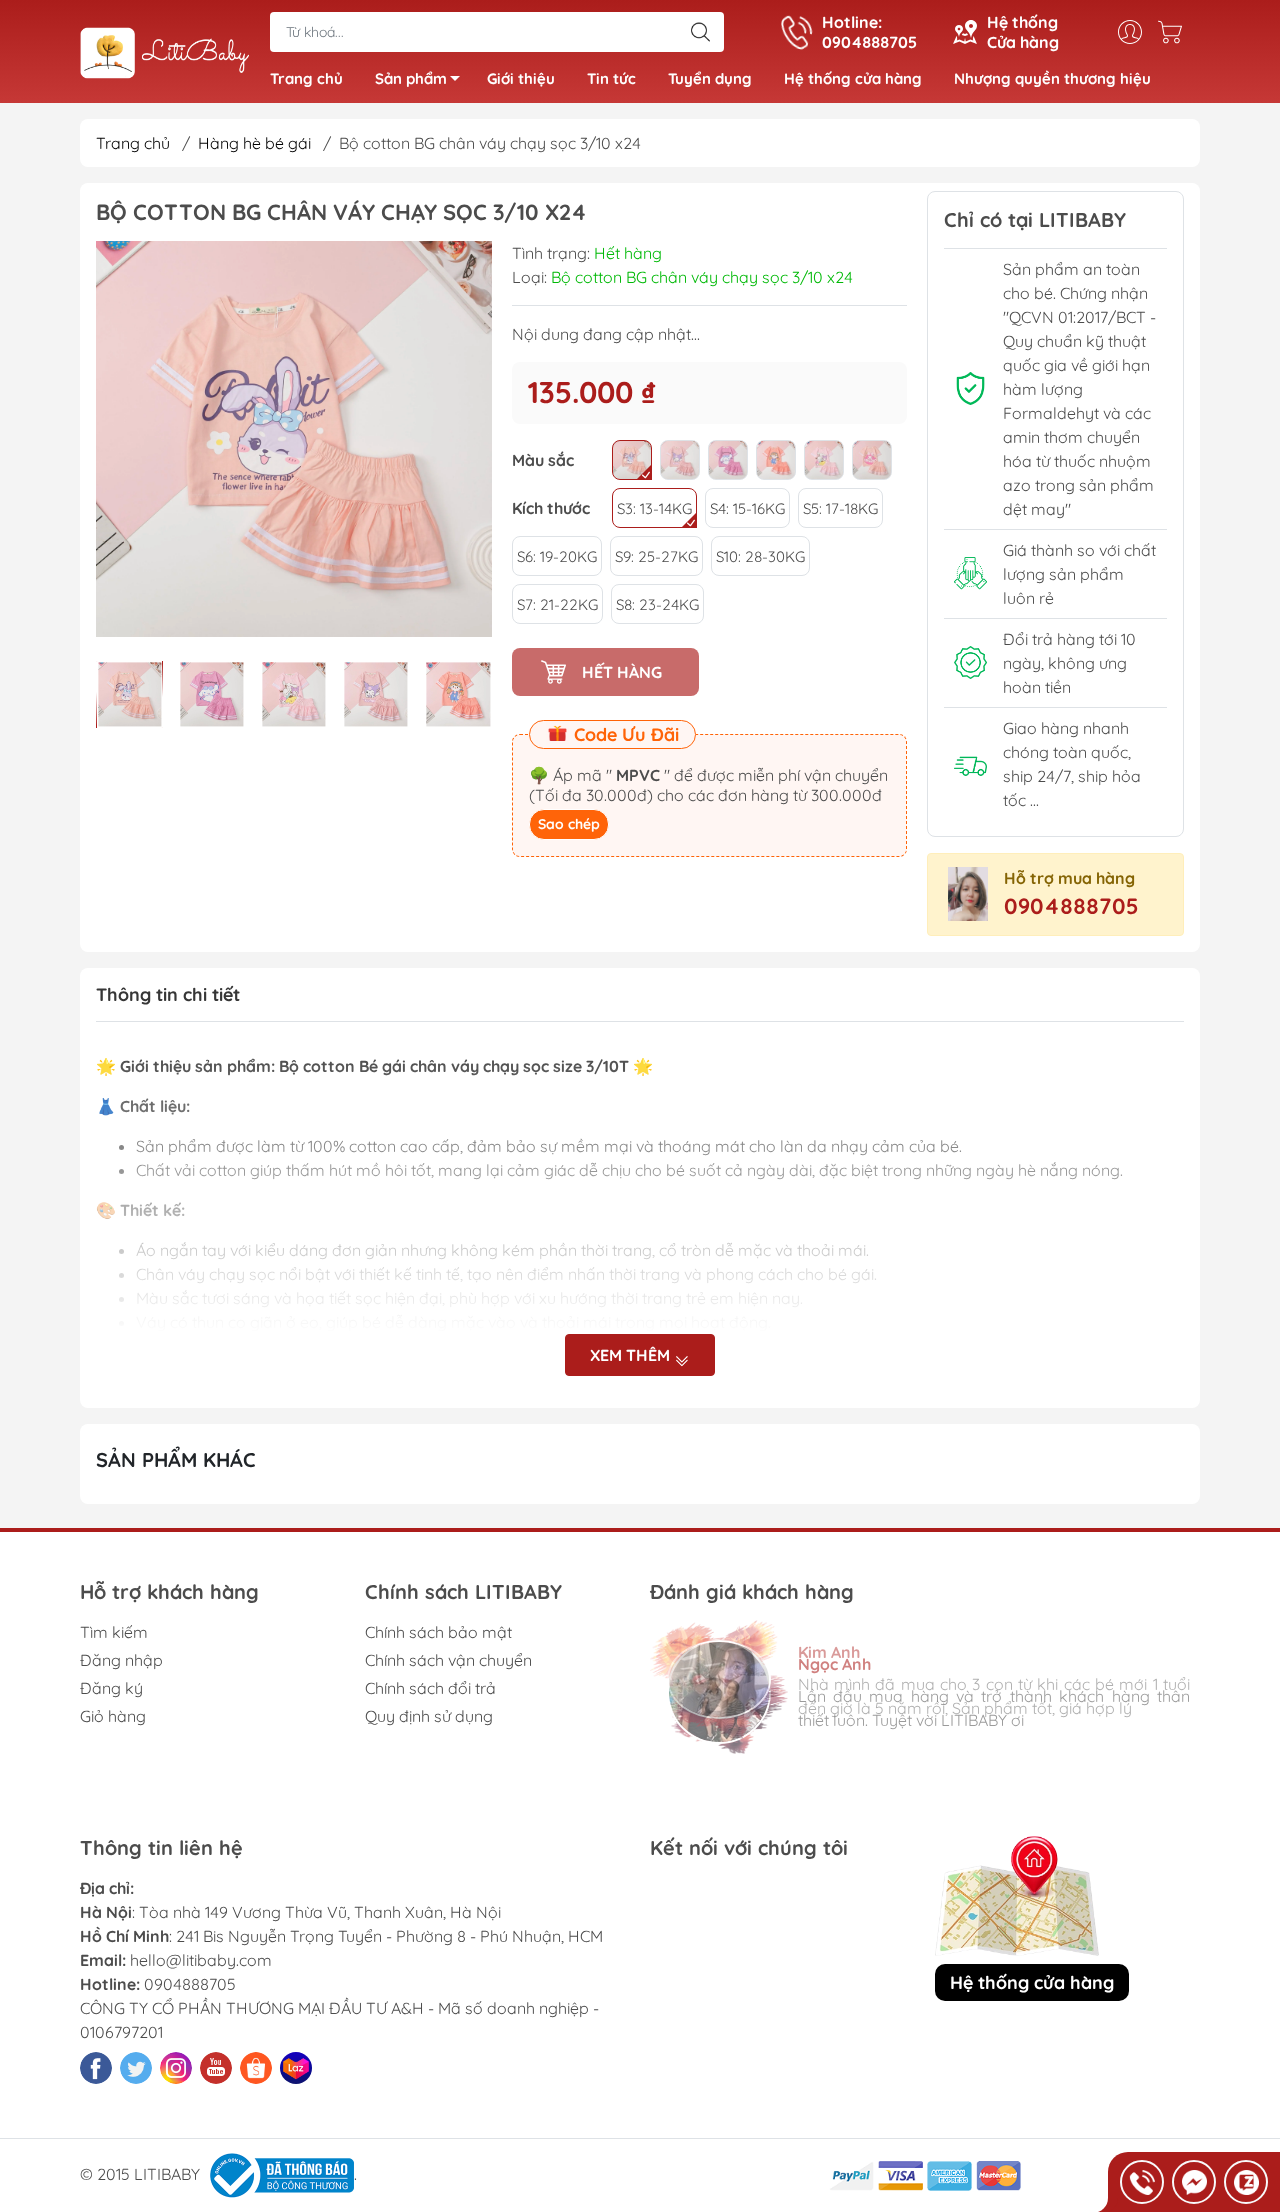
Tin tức (611, 78)
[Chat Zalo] (1246, 2182)
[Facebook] (96, 2068)
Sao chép (569, 824)
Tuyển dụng (710, 78)
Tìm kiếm (114, 1632)
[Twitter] (136, 2068)
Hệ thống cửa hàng (853, 78)
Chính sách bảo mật (438, 1632)
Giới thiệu (521, 78)
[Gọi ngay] (1142, 2182)
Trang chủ (306, 78)
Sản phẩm (411, 78)
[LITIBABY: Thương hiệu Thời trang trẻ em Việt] (165, 53)
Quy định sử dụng (429, 1716)
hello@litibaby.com (201, 1960)
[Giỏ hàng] (1175, 32)
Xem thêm (632, 1355)
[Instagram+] (176, 2068)
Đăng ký (111, 1688)
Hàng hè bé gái (254, 143)
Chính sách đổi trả (430, 1688)
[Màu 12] (632, 460)
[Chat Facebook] (1194, 2182)
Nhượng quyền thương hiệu (1052, 78)
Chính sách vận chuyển (448, 1660)
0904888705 (1071, 906)
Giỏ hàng (113, 1716)
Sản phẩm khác (176, 1459)
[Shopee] (256, 2068)
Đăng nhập (121, 1660)
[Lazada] (296, 2068)
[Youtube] (216, 2068)
